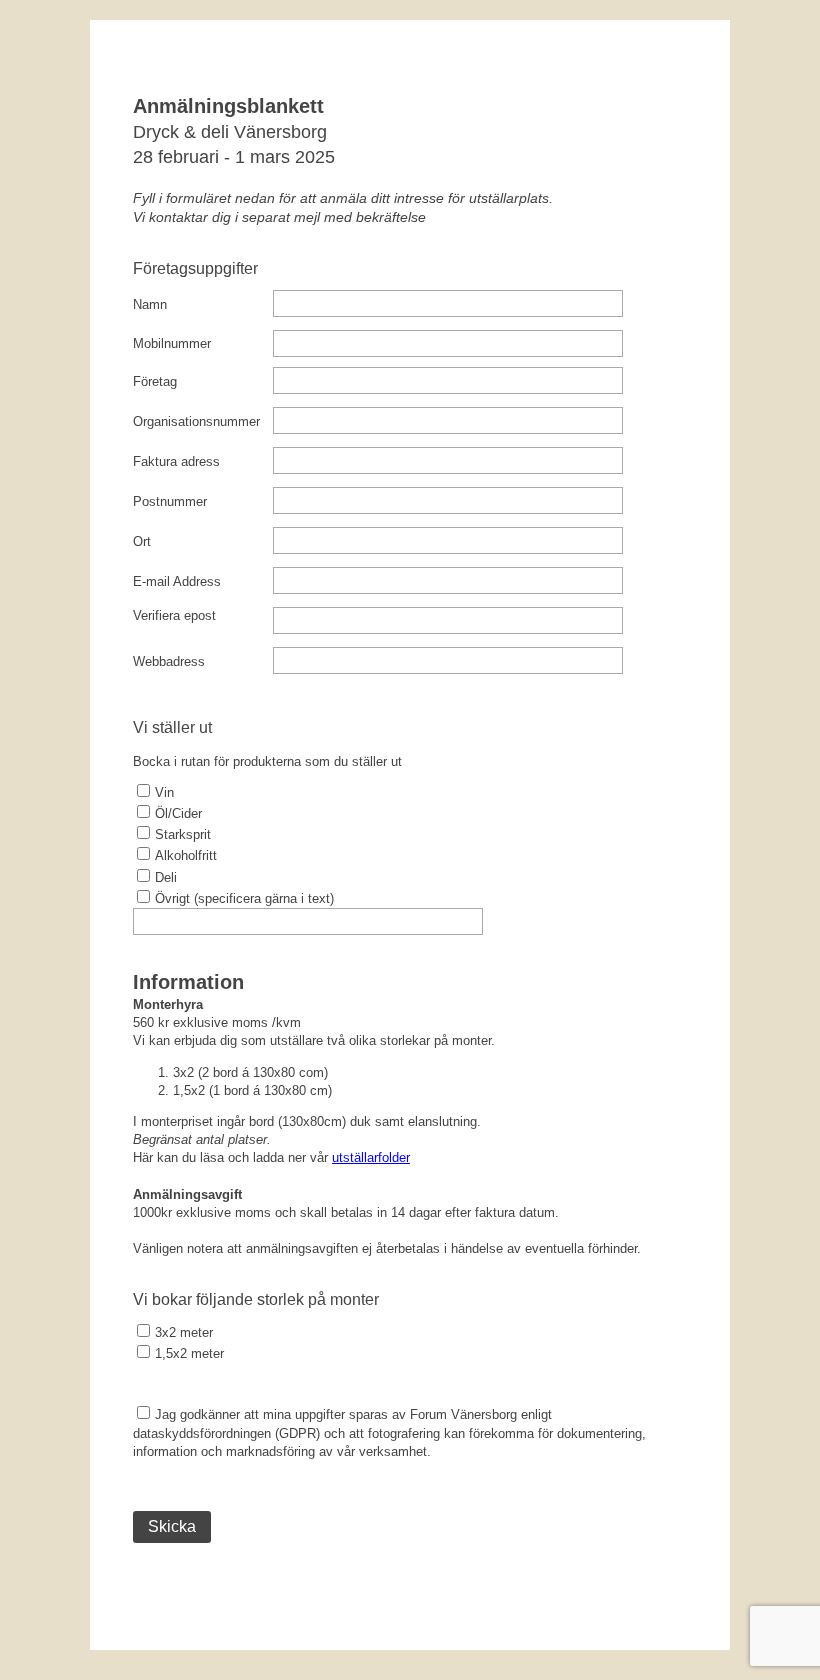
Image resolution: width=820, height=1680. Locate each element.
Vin (164, 792)
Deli (166, 877)
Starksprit (183, 834)
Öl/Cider (178, 813)
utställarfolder (371, 1157)
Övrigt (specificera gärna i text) (244, 898)
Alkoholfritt (186, 855)
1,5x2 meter (189, 1353)
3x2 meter (184, 1332)
